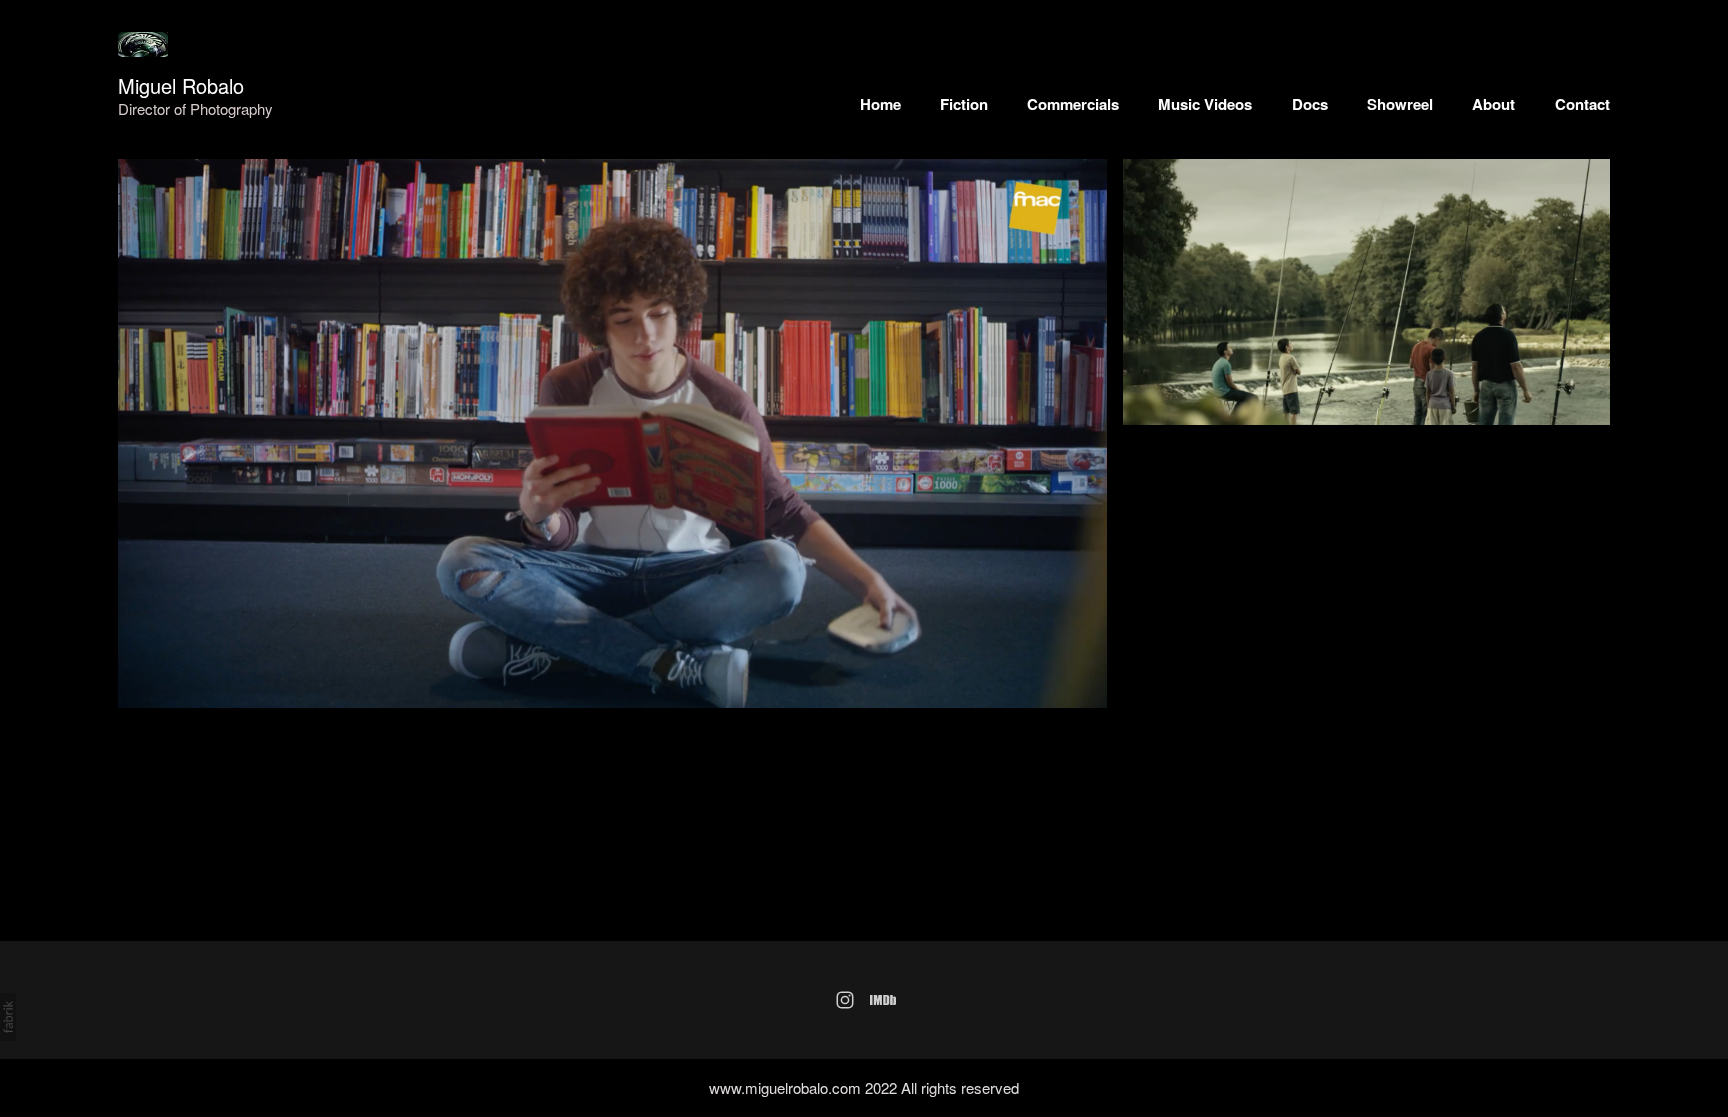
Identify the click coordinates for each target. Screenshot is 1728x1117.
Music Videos (1205, 104)
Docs (1310, 104)
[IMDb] (883, 1000)
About (1493, 104)
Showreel (1400, 104)
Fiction (964, 104)
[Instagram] (845, 1000)
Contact (1582, 104)
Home (880, 104)
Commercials (1073, 104)
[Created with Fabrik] (8, 1017)
